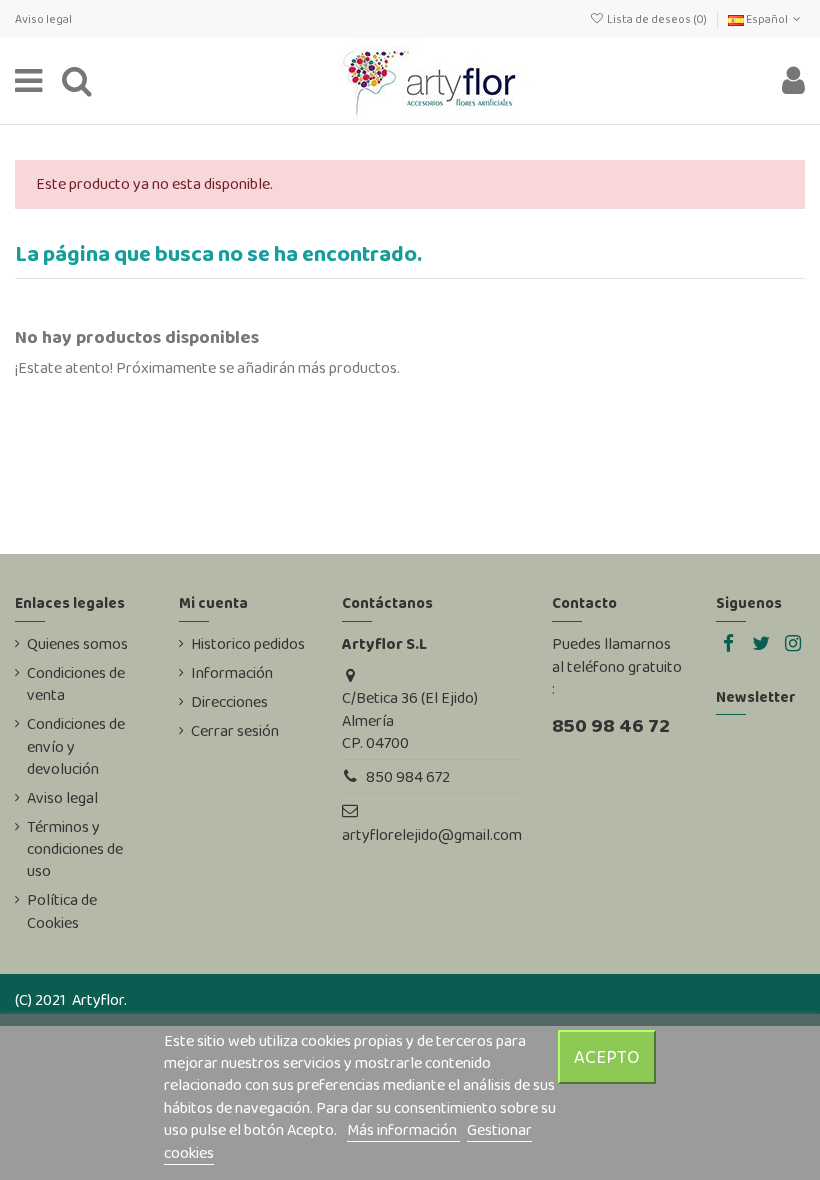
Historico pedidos (248, 644)
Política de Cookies (62, 911)
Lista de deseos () (656, 19)
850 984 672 (408, 776)
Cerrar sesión (235, 731)
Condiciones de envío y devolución (76, 746)
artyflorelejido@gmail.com (432, 834)
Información (232, 673)
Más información (403, 1129)
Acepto (607, 1056)
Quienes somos (77, 644)
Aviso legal (43, 19)
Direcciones (229, 702)
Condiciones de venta (76, 684)
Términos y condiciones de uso (75, 849)
